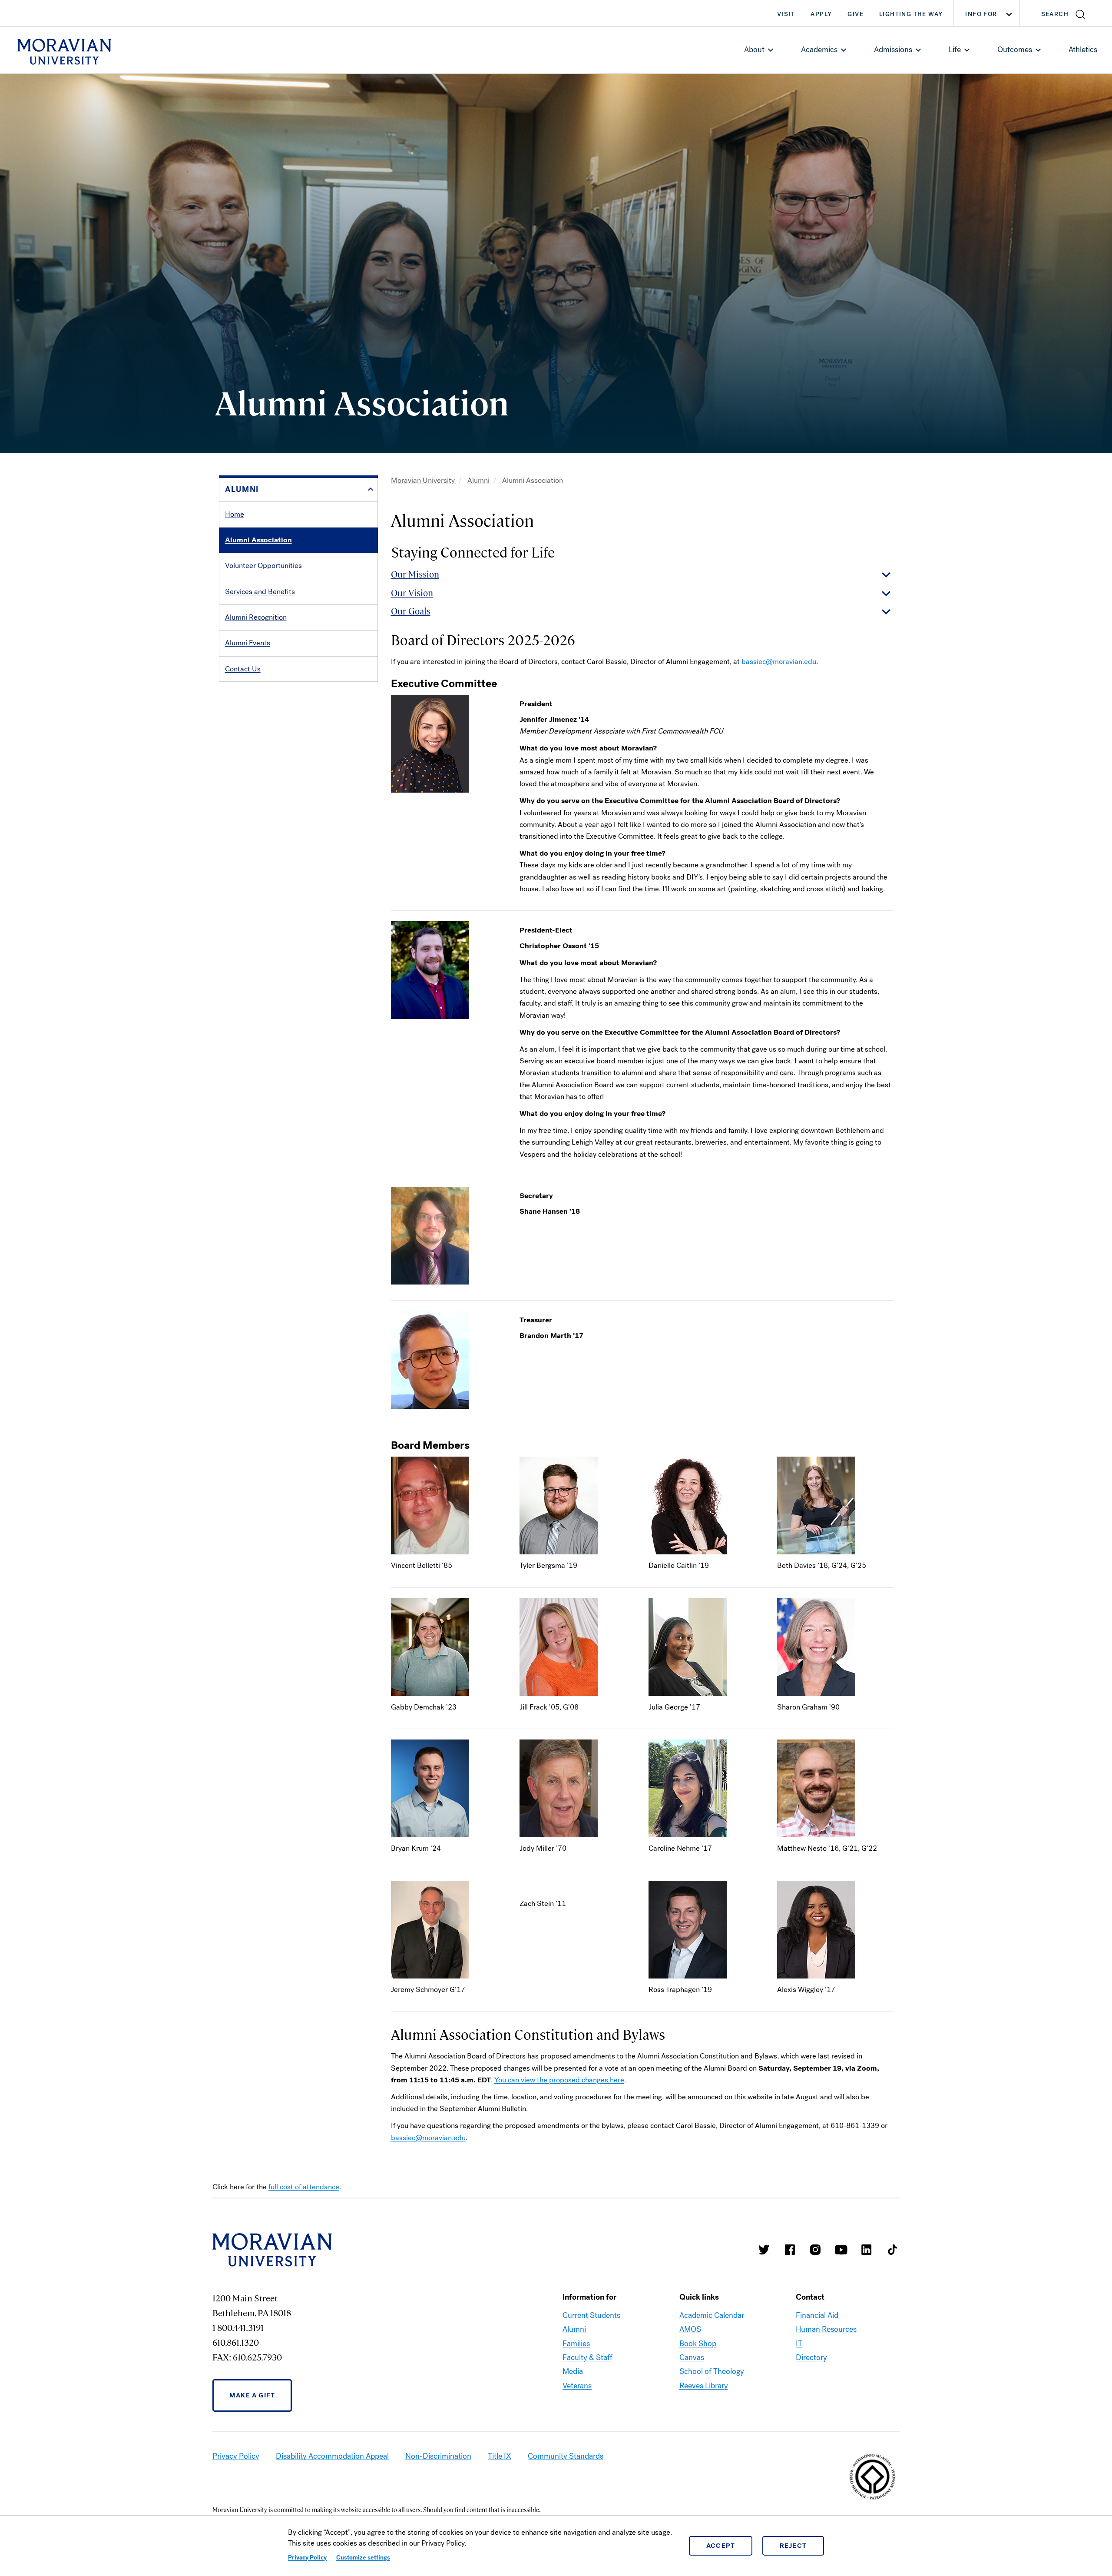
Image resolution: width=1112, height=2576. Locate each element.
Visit (786, 14)
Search (1055, 14)
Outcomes (1015, 50)
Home (235, 514)
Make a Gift (252, 2395)
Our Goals (411, 611)
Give (856, 14)
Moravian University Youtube (841, 2250)
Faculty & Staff (587, 2357)
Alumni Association (258, 540)
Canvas (692, 2357)
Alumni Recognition (256, 617)
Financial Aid (817, 2315)
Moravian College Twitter (764, 2250)
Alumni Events (248, 643)
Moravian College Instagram (815, 2250)
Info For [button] (981, 14)
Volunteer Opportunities (263, 566)
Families (576, 2344)
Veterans (577, 2386)
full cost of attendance (304, 2187)
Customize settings (363, 2558)
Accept (721, 2546)
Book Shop (698, 2344)
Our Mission (415, 574)
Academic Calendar (712, 2315)
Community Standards (566, 2456)
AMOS (690, 2329)
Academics (819, 50)
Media (573, 2371)
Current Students (591, 2315)
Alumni (479, 480)
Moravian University (424, 480)
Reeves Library (704, 2386)
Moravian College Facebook (790, 2250)
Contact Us (243, 669)
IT (799, 2344)
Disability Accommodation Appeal (332, 2456)
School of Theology (712, 2371)
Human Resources (826, 2329)
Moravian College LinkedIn (867, 2250)
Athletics (1083, 50)
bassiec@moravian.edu (779, 662)
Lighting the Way (911, 14)
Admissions (893, 50)
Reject (793, 2546)
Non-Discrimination (438, 2456)
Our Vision (412, 593)
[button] (1066, 13)
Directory (811, 2357)
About (754, 50)
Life (955, 50)
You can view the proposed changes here (559, 2080)
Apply (821, 14)
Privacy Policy (307, 2558)
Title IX (500, 2456)
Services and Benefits (260, 592)
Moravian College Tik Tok (892, 2250)
